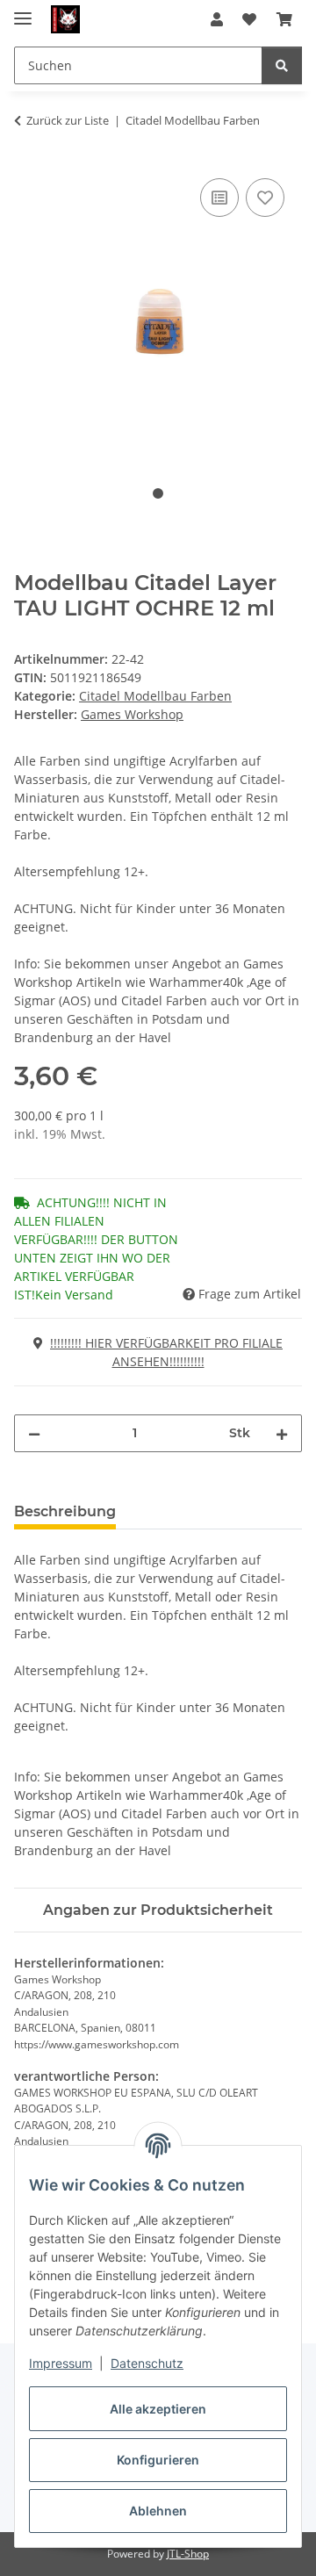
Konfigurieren (158, 2460)
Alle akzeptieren (158, 2409)
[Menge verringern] (34, 1433)
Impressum (61, 2363)
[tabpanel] (158, 310)
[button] (217, 19)
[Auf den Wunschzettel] (265, 198)
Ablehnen (158, 2511)
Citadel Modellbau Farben (155, 696)
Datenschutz (147, 2363)
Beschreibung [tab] (65, 1511)
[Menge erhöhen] (282, 1433)
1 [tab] (158, 493)
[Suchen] (282, 65)
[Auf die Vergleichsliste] (219, 198)
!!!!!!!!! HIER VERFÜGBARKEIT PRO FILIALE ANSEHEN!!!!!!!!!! (166, 1352)
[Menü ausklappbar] (23, 11)
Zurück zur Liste (68, 120)
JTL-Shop (188, 2554)
